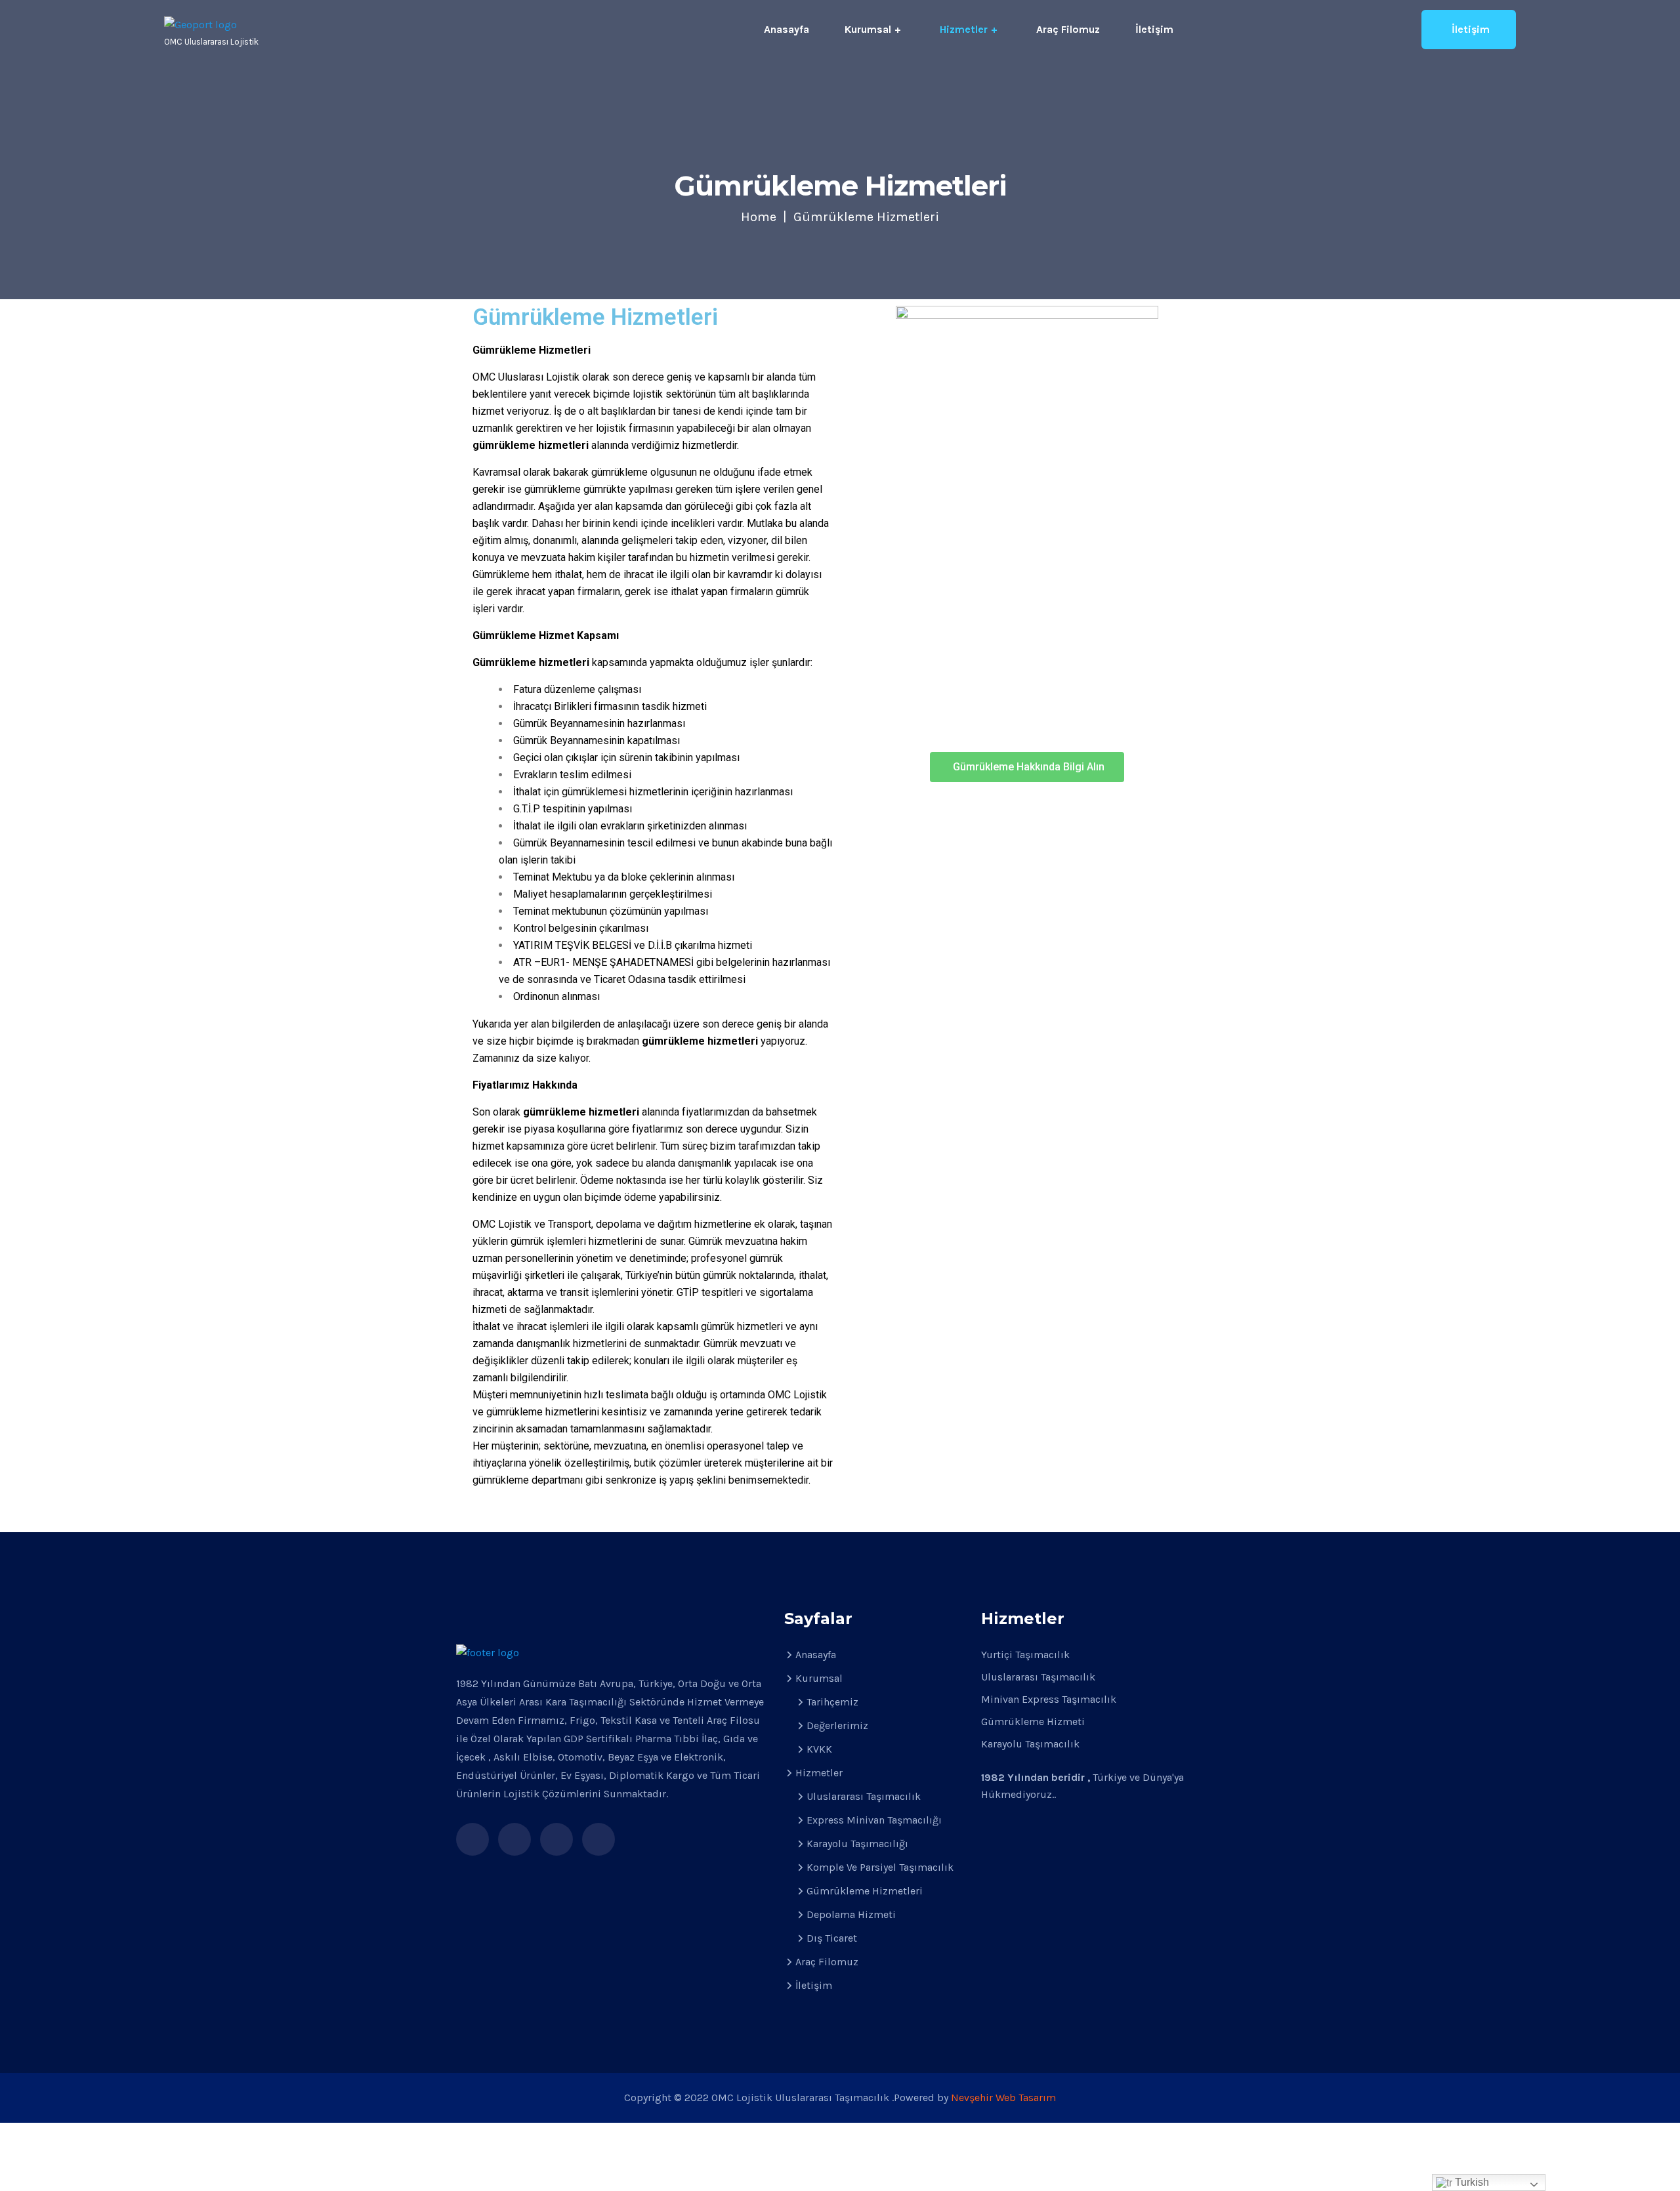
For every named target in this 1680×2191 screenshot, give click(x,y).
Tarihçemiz (832, 1702)
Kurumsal (868, 29)
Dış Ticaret (832, 1938)
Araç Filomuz (1068, 29)
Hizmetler (964, 29)
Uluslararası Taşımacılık (864, 1796)
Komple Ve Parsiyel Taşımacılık (880, 1867)
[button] (1027, 767)
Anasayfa (787, 29)
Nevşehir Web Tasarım (1003, 2097)
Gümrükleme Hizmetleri (865, 1891)
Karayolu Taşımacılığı (857, 1844)
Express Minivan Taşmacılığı (874, 1820)
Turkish (1471, 2182)
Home (759, 217)
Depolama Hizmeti (851, 1914)
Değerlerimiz (837, 1725)
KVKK (819, 1749)
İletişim (1154, 29)
